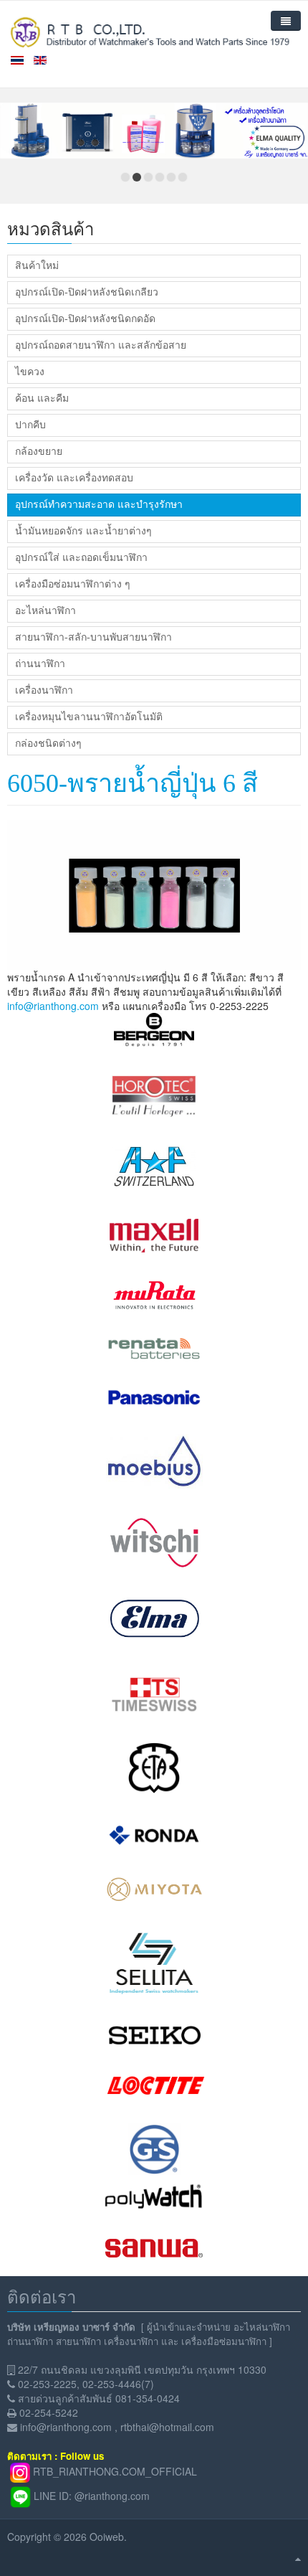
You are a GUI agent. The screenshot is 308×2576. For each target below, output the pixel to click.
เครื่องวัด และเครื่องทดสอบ (74, 478)
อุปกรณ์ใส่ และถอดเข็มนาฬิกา (81, 558)
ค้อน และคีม (42, 398)
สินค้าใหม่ (37, 266)
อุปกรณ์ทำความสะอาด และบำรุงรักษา (99, 505)
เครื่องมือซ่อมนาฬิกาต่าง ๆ (73, 584)
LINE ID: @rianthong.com (92, 2495)
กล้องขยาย (39, 452)
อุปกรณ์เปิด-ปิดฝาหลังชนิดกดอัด (85, 319)
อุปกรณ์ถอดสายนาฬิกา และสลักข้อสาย (101, 345)
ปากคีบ (30, 425)
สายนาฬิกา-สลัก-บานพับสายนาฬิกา (93, 637)
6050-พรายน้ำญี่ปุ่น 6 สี (133, 783)
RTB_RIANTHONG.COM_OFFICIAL (115, 2471)
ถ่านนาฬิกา (40, 664)
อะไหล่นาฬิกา (45, 611)
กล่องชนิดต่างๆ (48, 744)
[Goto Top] (298, 2558)
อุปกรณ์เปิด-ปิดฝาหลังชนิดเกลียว (87, 292)
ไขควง (30, 372)
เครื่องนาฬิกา (44, 690)
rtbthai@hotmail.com (167, 2427)
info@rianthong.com (53, 1006)
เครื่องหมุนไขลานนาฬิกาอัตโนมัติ (89, 717)
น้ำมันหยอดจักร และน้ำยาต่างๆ (83, 531)
